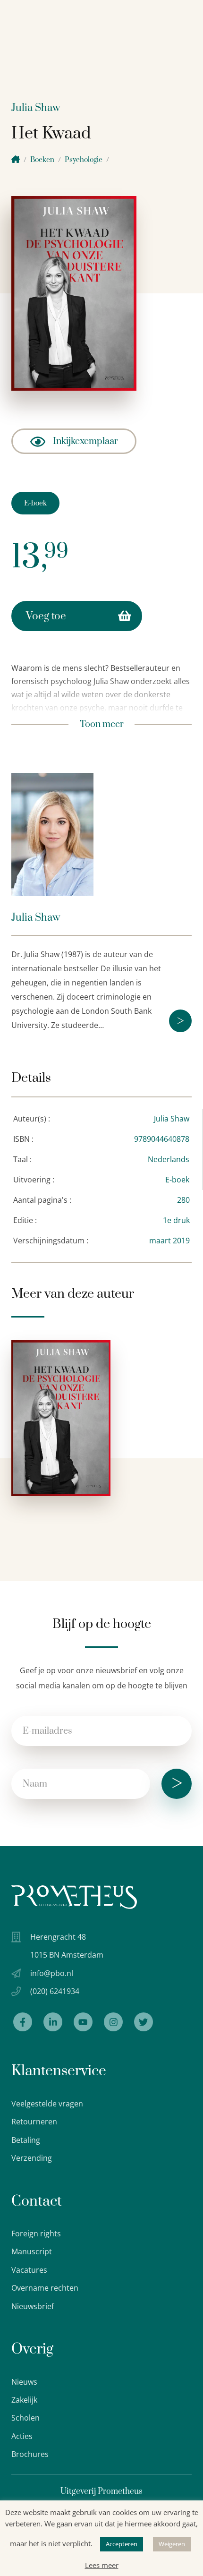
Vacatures (29, 2270)
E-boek (35, 503)
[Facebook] (23, 2022)
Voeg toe (46, 616)
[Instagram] (113, 2022)
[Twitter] (144, 2022)
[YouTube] (83, 2022)
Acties (22, 2436)
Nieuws (24, 2382)
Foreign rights (36, 2234)
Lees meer (102, 2565)
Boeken (42, 160)
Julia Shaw (36, 108)
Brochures (30, 2454)
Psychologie (84, 160)
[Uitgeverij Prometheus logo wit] (74, 1897)
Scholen (25, 2418)
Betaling (26, 2140)
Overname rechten (45, 2288)
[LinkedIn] (53, 2022)
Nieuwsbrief (33, 2306)
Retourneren (34, 2122)
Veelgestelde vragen (47, 2104)
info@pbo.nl (52, 1973)
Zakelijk (24, 2400)
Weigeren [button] (172, 2544)
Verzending (32, 2158)
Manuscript (32, 2251)
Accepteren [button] (122, 2544)
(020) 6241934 (55, 1991)
